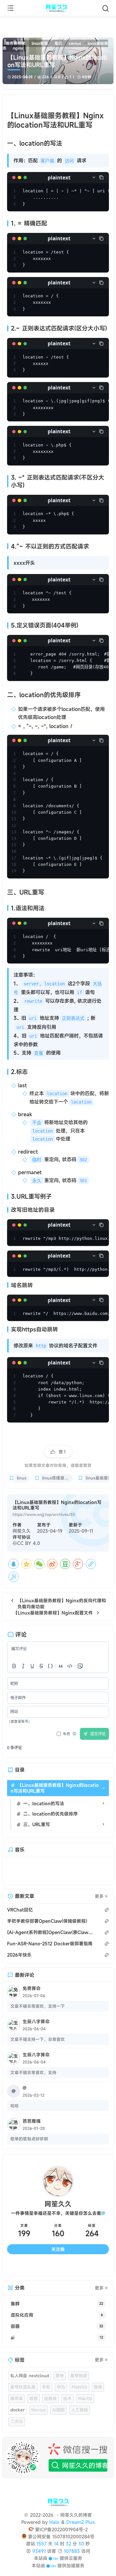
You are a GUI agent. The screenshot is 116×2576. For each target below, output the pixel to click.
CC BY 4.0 (29, 1543)
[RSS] (96, 2266)
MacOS (85, 2399)
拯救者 (50, 2399)
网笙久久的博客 (76, 2515)
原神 (60, 2376)
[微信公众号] (58, 2458)
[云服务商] (53, 2558)
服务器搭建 (15, 43)
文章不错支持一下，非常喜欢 (38, 2039)
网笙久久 (22, 1531)
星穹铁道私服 (23, 2387)
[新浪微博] (52, 1564)
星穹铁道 (79, 2376)
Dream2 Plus (81, 2522)
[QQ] (14, 1564)
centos (75, 43)
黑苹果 (17, 2399)
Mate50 (79, 2387)
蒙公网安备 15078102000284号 (61, 2537)
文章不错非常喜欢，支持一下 (38, 2006)
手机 (46, 2387)
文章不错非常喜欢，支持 (33, 2073)
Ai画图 (58, 2410)
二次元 (17, 2421)
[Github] (45, 2266)
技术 (67, 2399)
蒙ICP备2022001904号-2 (61, 2529)
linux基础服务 (99, 1478)
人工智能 (80, 2410)
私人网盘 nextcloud (30, 2376)
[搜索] (106, 8)
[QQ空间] (26, 1564)
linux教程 (40, 43)
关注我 (58, 2249)
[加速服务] (51, 2566)
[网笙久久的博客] (58, 8)
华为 (61, 2387)
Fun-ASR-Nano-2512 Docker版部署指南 (50, 1944)
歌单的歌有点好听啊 (29, 2139)
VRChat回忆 (20, 1910)
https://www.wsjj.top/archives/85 (44, 1514)
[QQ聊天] (20, 2266)
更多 (99, 1896)
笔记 (58, 43)
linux (22, 1478)
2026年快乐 (19, 1955)
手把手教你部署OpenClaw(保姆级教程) (47, 1921)
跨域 (98, 2387)
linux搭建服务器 (58, 1478)
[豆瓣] (65, 1564)
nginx (18, 48)
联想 (34, 2399)
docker (18, 2410)
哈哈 (15, 2106)
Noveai (39, 2410)
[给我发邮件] (71, 2266)
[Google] (78, 1564)
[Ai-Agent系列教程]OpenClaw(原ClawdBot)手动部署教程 (50, 1932)
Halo (54, 2522)
